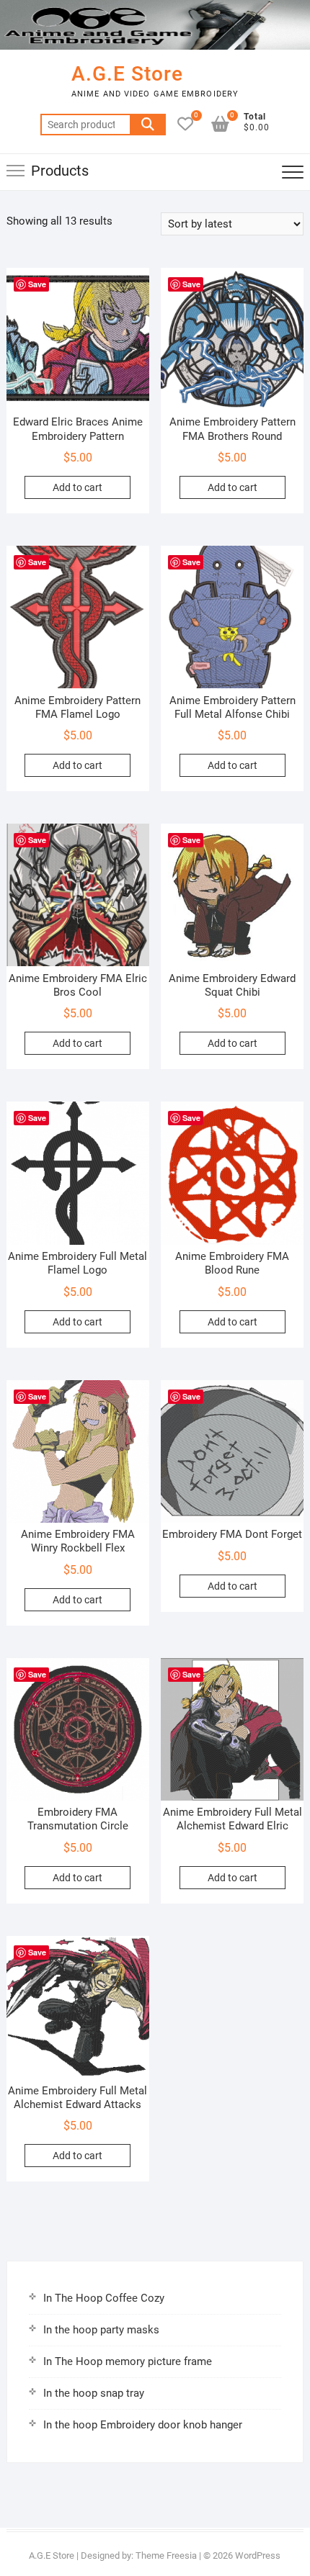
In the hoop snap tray (94, 2393)
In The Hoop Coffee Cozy (104, 2298)
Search (148, 125)
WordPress (258, 2555)
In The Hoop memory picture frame (128, 2361)
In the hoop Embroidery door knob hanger (143, 2425)
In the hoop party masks (101, 2330)
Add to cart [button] (77, 487)
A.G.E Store (127, 74)
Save (37, 284)
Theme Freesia (166, 2555)
